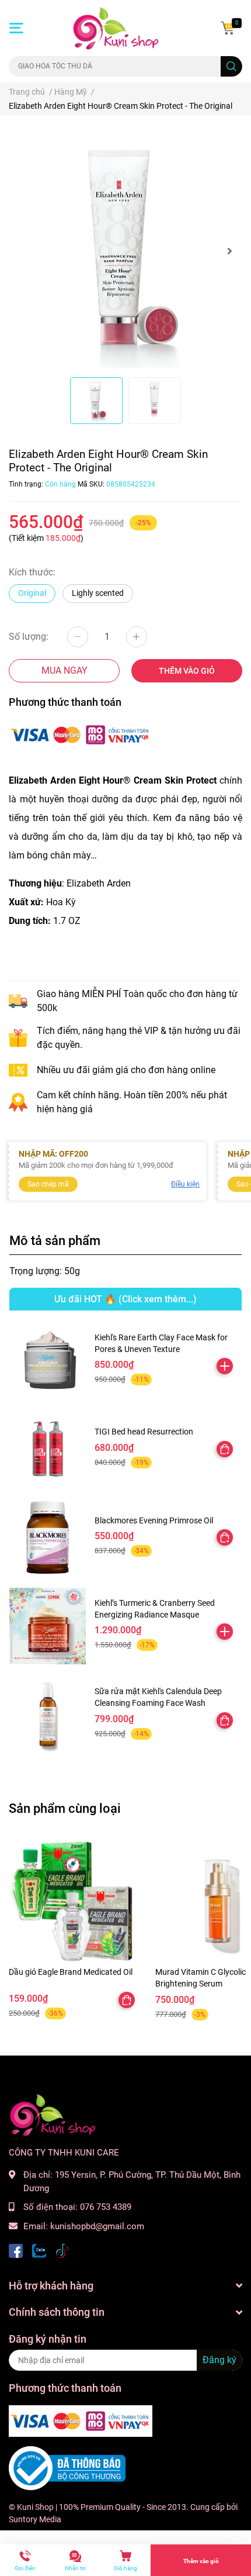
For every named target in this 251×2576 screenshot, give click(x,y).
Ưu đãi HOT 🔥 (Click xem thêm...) (125, 1299)
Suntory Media (35, 2519)
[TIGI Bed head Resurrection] (48, 1449)
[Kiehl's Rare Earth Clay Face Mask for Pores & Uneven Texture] (48, 1361)
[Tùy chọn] (225, 1449)
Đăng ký (219, 2360)
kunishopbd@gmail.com (97, 2226)
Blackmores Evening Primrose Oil (154, 1520)
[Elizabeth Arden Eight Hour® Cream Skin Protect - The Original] (125, 251)
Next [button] (229, 251)
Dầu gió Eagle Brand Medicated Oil (71, 1972)
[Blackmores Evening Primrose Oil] (48, 1538)
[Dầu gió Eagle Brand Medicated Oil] (73, 1901)
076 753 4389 (106, 2207)
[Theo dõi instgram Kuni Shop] (62, 2249)
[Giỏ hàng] (228, 28)
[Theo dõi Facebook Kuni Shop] (16, 2249)
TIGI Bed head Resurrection (144, 1432)
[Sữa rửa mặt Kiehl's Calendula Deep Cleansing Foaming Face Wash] (48, 1714)
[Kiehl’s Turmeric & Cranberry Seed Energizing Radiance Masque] (48, 1626)
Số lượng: (29, 637)
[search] (231, 66)
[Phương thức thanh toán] (81, 734)
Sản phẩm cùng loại (65, 1808)
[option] (125, 251)
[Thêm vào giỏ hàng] (225, 1366)
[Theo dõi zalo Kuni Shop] (39, 2249)
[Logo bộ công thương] (67, 2468)
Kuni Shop (35, 2507)
